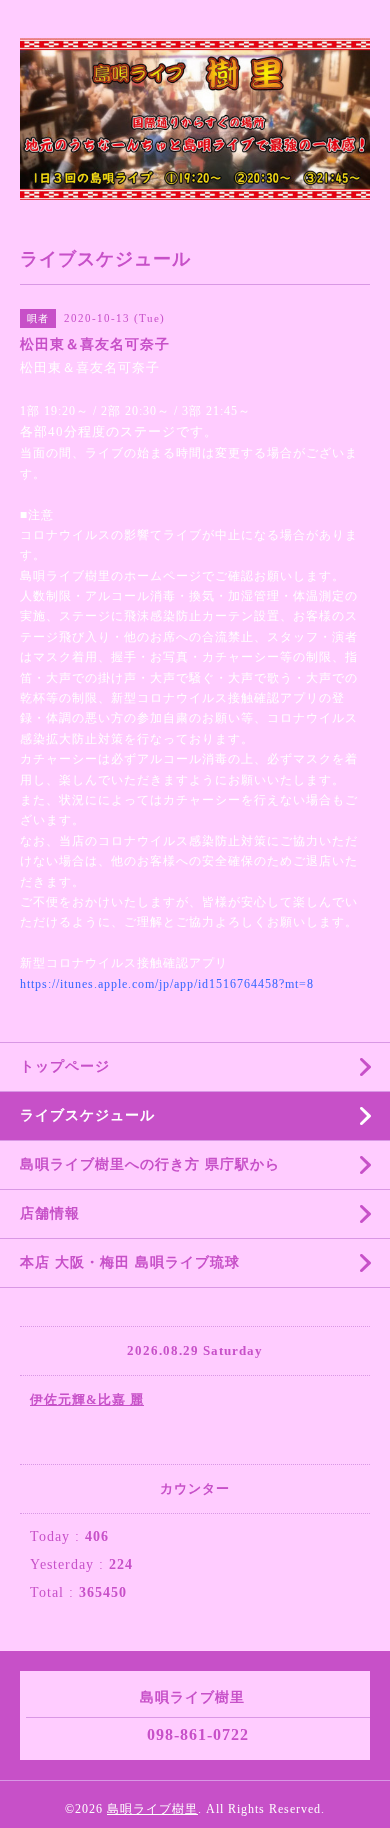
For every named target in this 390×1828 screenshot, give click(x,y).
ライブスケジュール (87, 1115)
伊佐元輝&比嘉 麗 (87, 1399)
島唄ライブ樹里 (152, 1809)
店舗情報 (50, 1213)
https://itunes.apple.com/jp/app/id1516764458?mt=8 (167, 984)
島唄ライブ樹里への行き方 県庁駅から (150, 1164)
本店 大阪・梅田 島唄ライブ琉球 (130, 1262)
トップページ (65, 1066)
